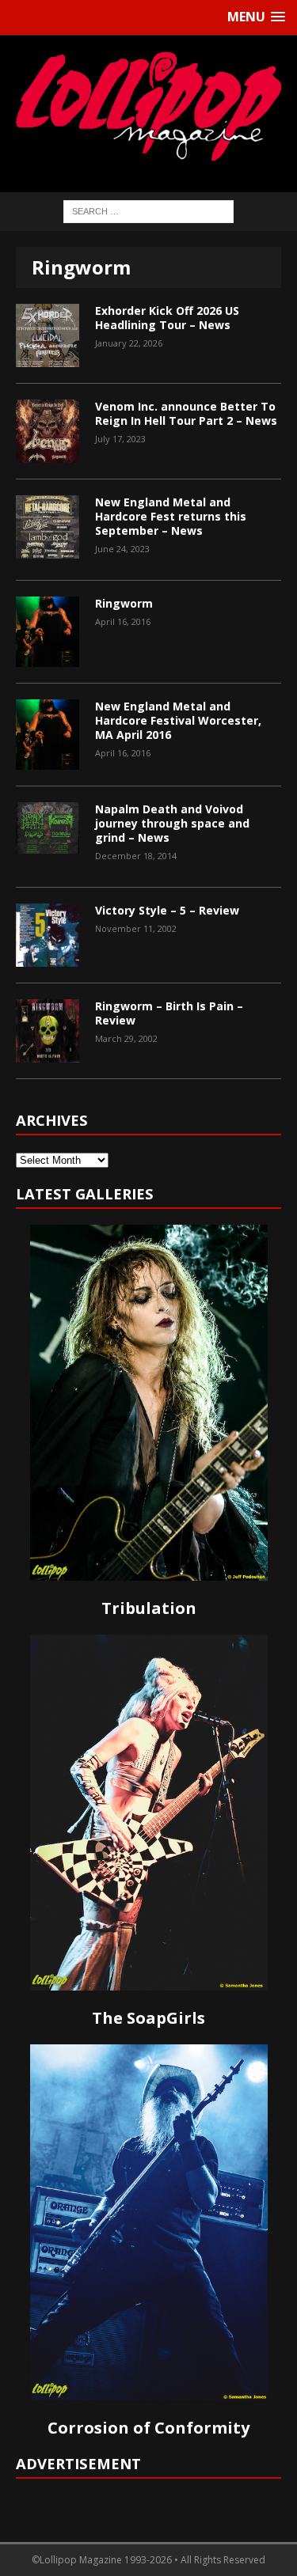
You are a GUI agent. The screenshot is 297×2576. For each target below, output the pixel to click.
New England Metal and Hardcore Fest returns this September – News (171, 516)
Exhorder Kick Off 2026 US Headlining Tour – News (167, 318)
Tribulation (149, 1608)
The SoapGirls (148, 2018)
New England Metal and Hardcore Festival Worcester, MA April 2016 (178, 720)
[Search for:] (148, 211)
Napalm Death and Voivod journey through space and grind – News (172, 823)
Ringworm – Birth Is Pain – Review (169, 1013)
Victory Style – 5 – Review (167, 910)
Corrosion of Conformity (148, 2428)
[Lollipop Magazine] (148, 106)
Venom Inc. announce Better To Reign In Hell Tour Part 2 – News (186, 413)
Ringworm (124, 603)
